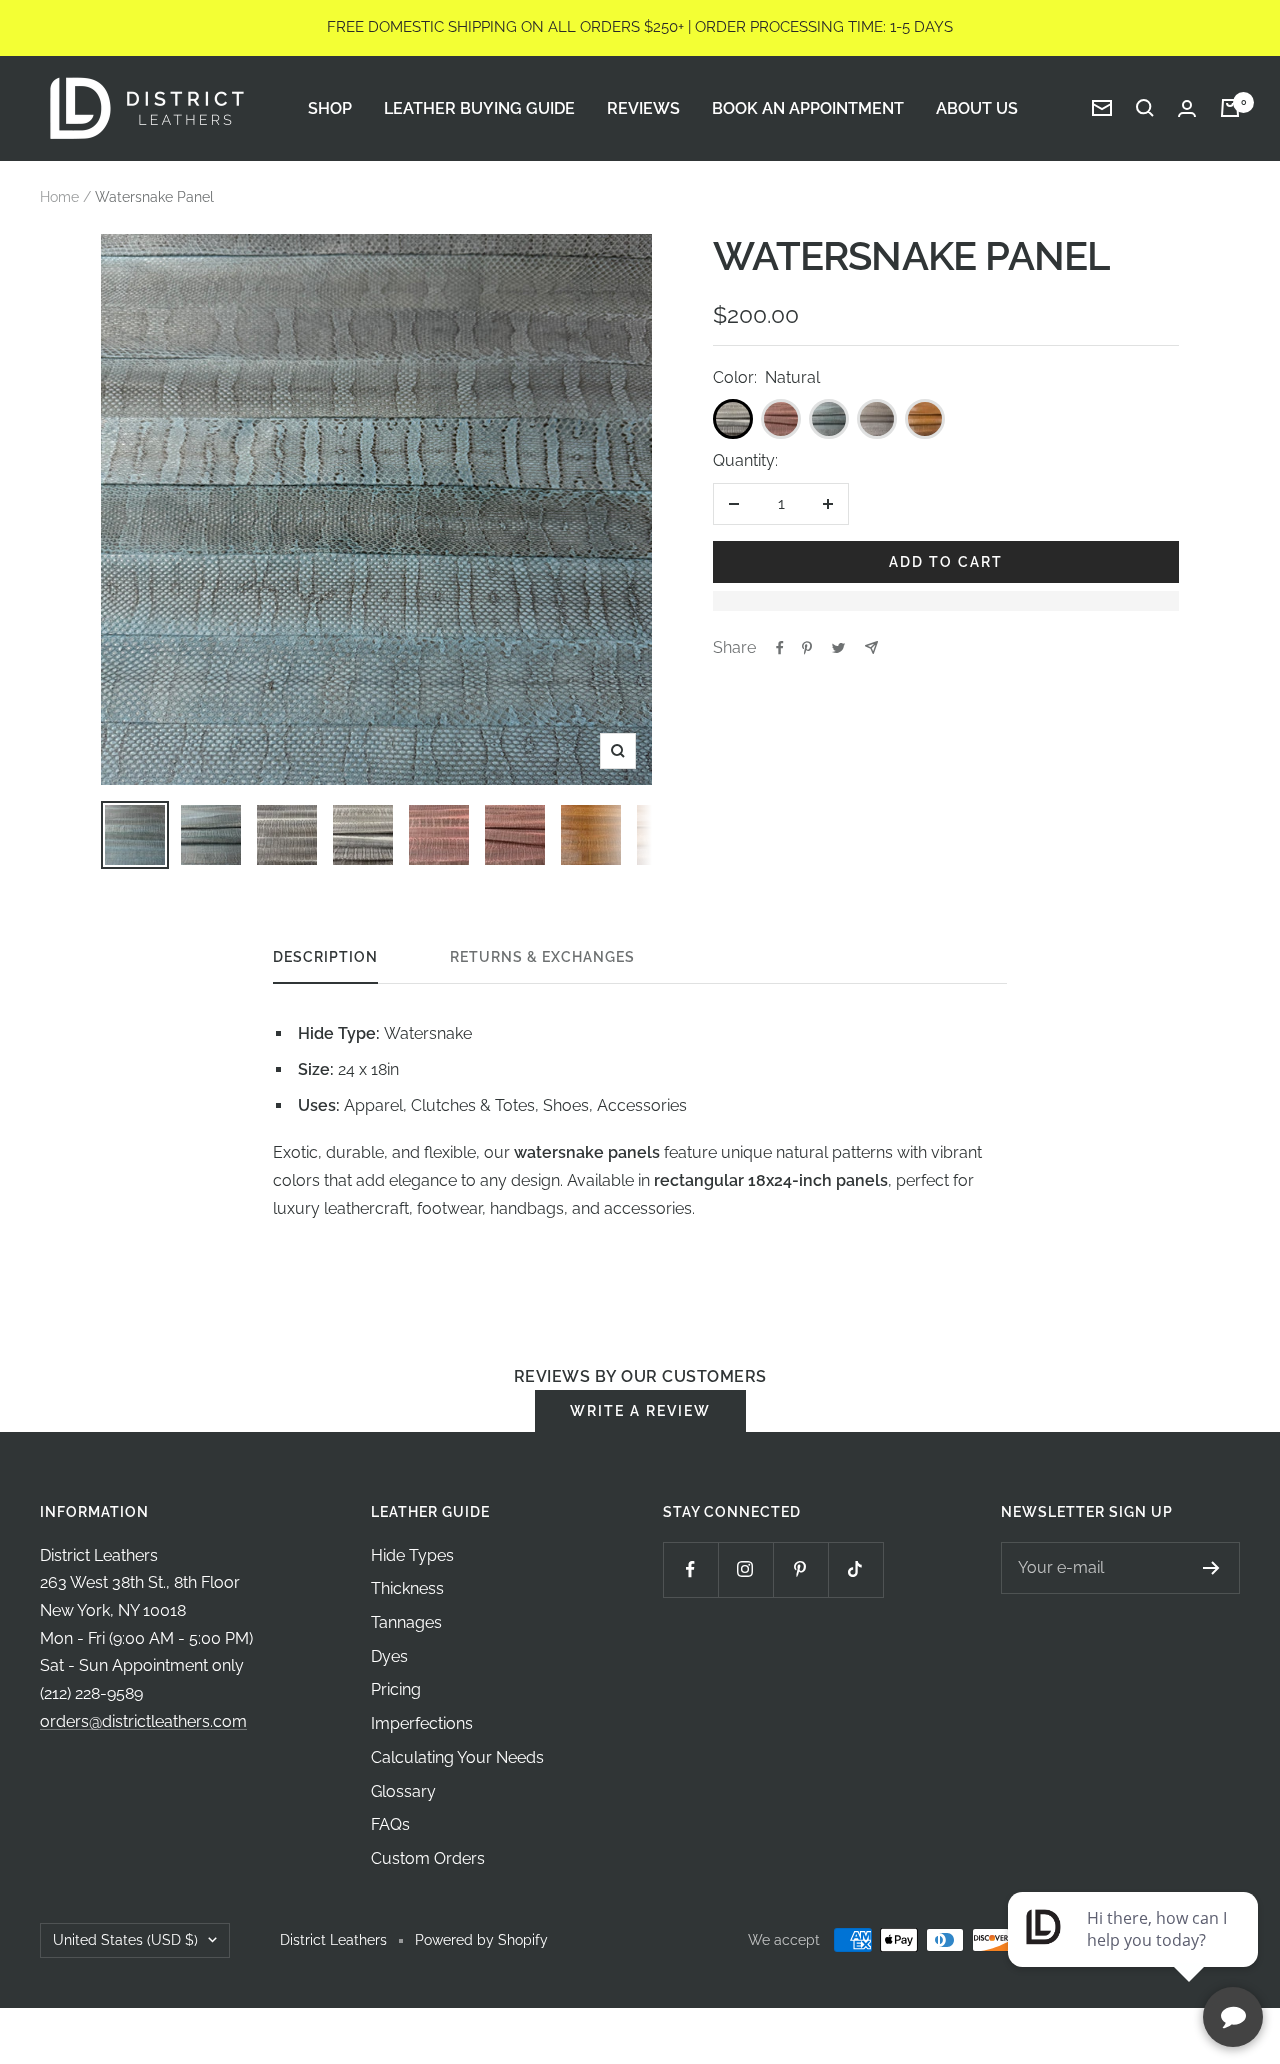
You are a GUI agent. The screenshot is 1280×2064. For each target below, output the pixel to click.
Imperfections (422, 1723)
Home (59, 197)
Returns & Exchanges (542, 957)
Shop (330, 107)
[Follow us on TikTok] (855, 1569)
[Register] (1211, 1568)
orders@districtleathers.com (143, 1721)
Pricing (396, 1689)
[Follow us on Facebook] (690, 1569)
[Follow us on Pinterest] (800, 1569)
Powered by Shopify (481, 1940)
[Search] (1145, 108)
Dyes (389, 1656)
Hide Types (412, 1555)
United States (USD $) (125, 1940)
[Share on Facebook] (780, 648)
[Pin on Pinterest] (807, 648)
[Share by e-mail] (871, 647)
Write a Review (640, 1411)
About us (977, 107)
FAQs (390, 1824)
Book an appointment (808, 107)
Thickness (407, 1588)
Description (325, 957)
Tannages (406, 1622)
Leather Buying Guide (479, 107)
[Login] (1187, 108)
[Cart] (1230, 108)
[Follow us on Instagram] (745, 1569)
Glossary (403, 1791)
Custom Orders (428, 1858)
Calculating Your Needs (457, 1757)
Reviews (643, 107)
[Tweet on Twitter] (838, 648)
